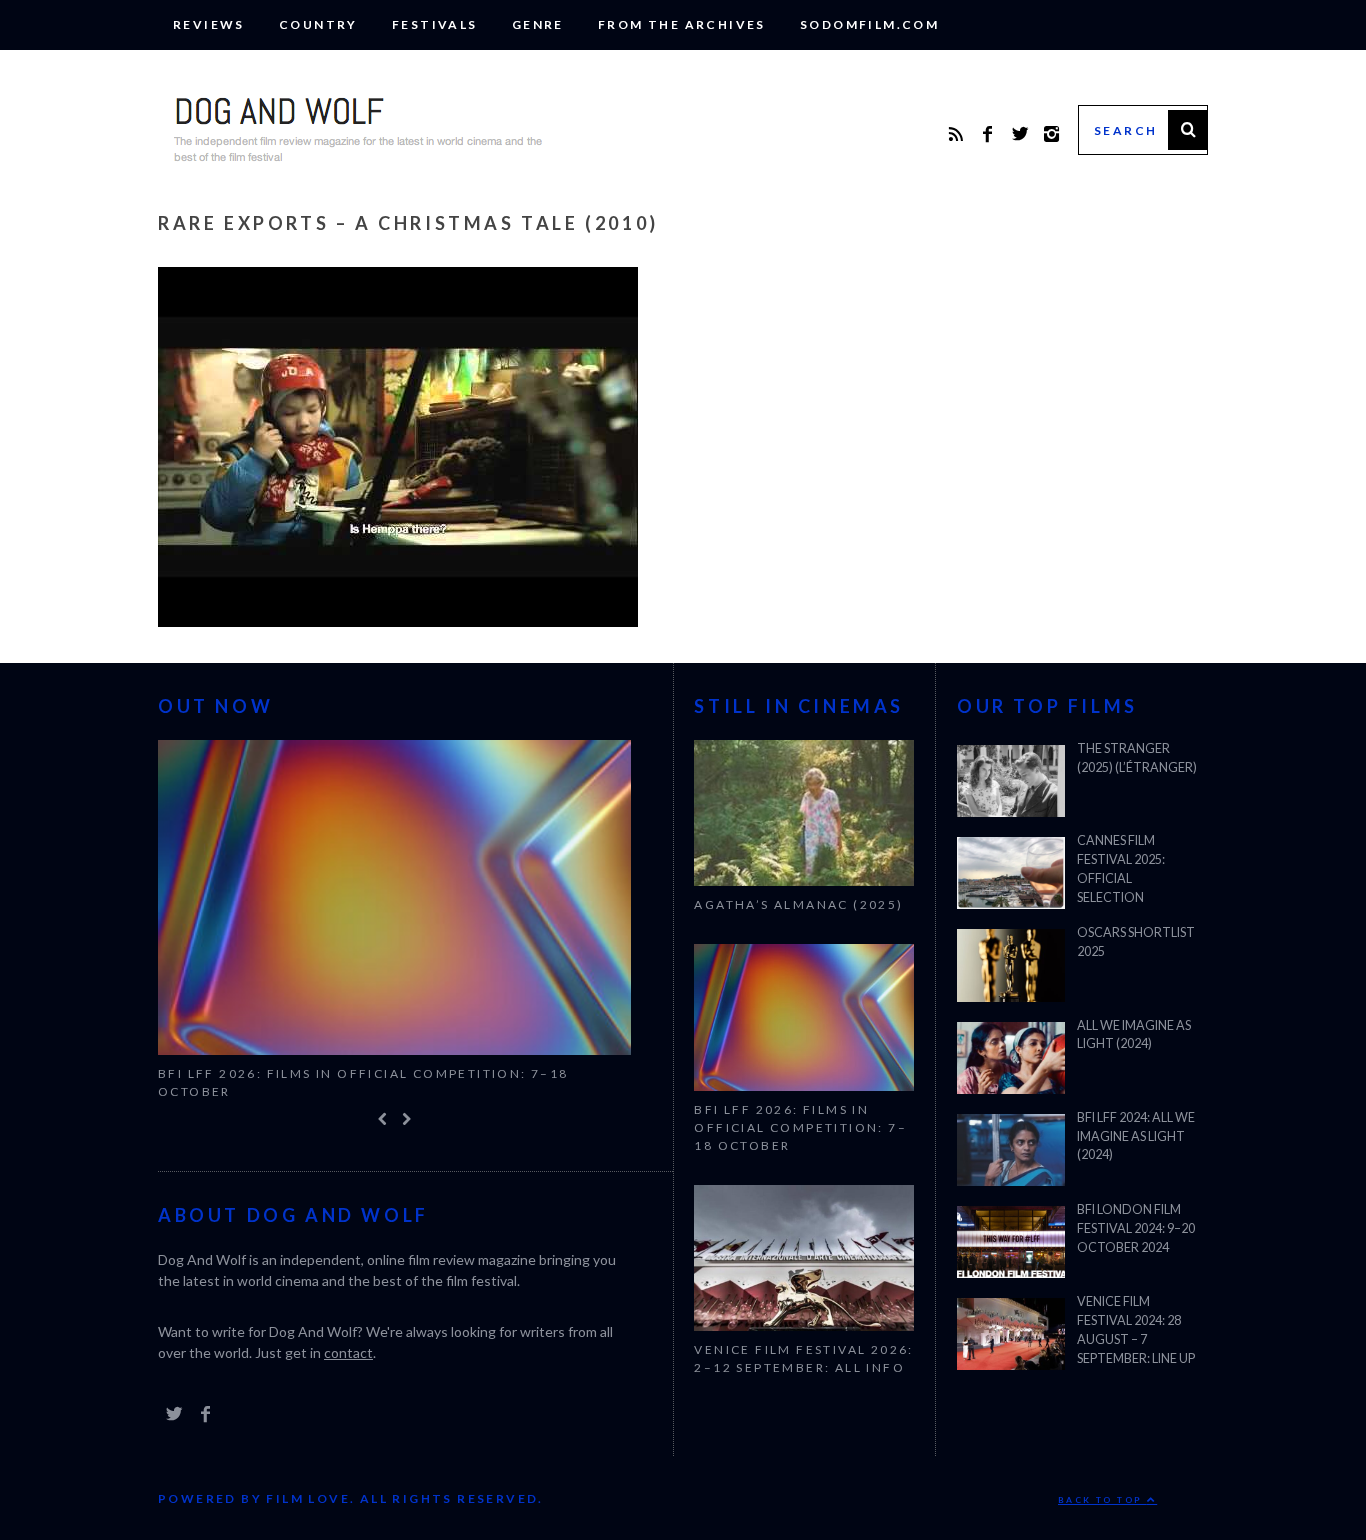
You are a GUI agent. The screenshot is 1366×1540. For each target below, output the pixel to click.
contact (348, 1352)
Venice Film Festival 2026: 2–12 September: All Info (803, 1358)
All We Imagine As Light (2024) (1134, 1035)
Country (318, 24)
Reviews (209, 24)
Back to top (1102, 1500)
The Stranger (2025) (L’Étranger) (1137, 758)
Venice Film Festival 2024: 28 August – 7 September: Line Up (1136, 1330)
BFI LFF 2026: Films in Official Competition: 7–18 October (363, 1082)
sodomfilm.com (869, 24)
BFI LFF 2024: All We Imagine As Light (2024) (1136, 1136)
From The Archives (682, 24)
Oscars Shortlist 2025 (1136, 942)
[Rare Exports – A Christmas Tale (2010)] (398, 620)
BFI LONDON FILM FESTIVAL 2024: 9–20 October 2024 (1136, 1228)
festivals (435, 24)
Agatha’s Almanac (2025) (798, 904)
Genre (538, 24)
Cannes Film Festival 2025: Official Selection (1121, 869)
